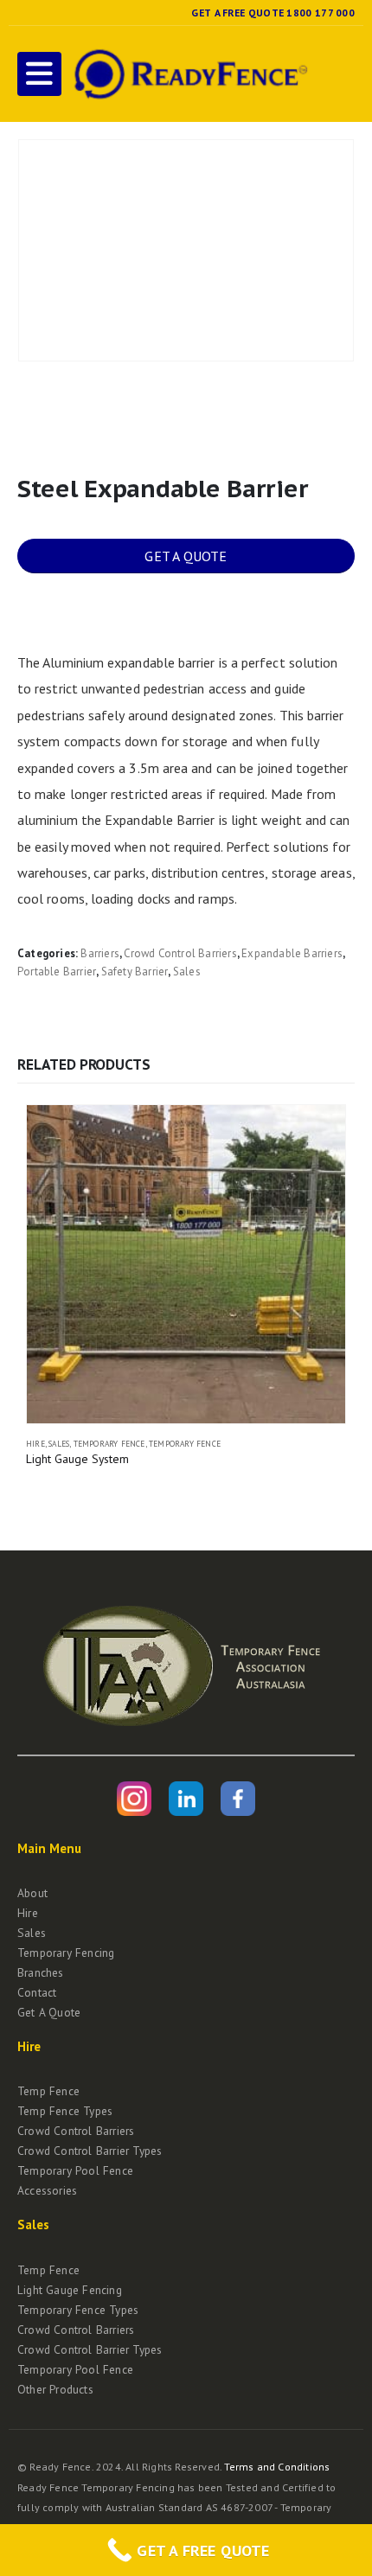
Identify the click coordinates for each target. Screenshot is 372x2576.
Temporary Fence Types (78, 2310)
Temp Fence (48, 2091)
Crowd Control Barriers (180, 953)
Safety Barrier (135, 972)
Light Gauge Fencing (70, 2290)
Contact (37, 1992)
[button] (39, 74)
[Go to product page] (186, 1264)
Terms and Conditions (277, 2467)
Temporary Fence (109, 1444)
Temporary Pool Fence (75, 2170)
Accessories (47, 2190)
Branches (41, 1972)
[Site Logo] (189, 74)
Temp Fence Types (65, 2111)
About (32, 1893)
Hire (35, 1444)
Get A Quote (49, 2012)
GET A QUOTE (186, 556)
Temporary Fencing (66, 1953)
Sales (187, 972)
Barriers (100, 953)
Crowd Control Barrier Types (90, 2151)
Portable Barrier (57, 972)
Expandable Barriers (292, 953)
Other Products (55, 2389)
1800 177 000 (321, 13)
